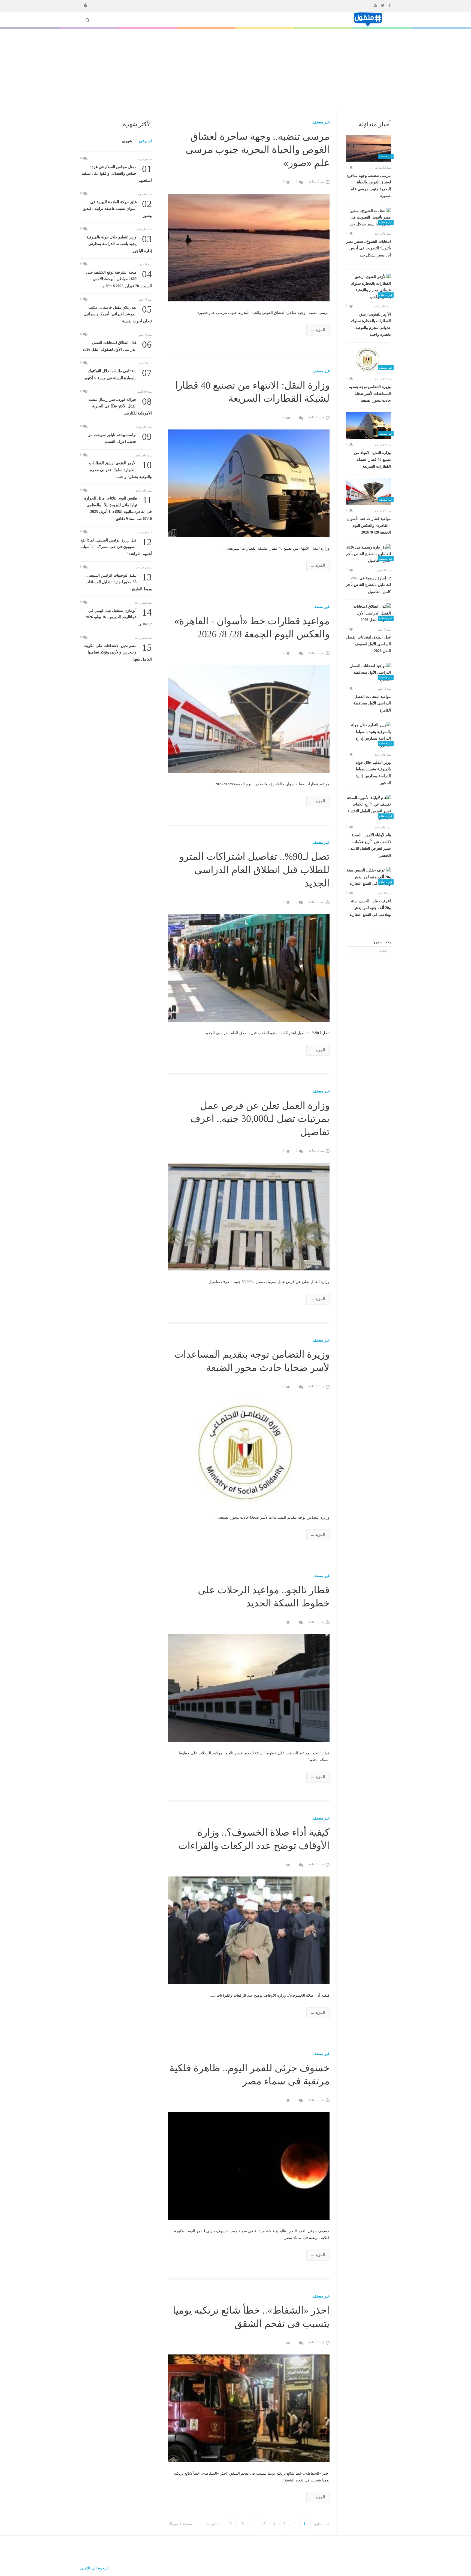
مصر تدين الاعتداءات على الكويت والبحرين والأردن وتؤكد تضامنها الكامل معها (118, 652)
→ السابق (322, 2524)
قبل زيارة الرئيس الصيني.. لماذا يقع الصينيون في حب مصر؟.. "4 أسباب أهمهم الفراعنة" (116, 547)
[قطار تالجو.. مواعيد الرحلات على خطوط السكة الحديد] (249, 1688)
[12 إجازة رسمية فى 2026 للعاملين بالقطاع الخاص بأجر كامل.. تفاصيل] (368, 554)
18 (242, 2524)
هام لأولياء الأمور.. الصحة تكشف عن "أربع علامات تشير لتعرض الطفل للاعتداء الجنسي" (369, 845)
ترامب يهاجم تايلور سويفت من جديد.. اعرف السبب (120, 438)
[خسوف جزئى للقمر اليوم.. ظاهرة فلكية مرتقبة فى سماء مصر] (249, 2166)
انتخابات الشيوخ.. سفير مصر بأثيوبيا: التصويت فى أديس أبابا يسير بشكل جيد (368, 248)
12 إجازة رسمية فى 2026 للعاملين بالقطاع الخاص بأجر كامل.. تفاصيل (368, 585)
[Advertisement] (235, 70)
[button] (83, 5)
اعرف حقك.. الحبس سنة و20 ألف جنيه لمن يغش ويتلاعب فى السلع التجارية (370, 908)
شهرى (127, 141)
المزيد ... (318, 330)
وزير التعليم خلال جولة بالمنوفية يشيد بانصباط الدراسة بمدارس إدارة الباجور (373, 773)
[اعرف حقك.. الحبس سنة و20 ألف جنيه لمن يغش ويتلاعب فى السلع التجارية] (368, 877)
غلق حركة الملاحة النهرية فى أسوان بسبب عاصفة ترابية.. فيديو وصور (118, 208)
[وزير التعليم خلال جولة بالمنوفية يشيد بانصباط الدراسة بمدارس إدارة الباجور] (368, 735)
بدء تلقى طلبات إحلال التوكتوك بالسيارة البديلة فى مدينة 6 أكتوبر (118, 374)
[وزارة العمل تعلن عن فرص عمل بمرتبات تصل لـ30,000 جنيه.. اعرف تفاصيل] (249, 1216)
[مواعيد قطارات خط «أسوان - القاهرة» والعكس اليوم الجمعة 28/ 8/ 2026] (368, 492)
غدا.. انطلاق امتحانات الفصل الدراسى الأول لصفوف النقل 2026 (369, 644)
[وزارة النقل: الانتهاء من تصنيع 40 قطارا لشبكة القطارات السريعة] (368, 426)
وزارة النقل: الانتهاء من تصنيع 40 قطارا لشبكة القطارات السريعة (372, 460)
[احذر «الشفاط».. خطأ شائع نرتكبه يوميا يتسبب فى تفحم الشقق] (249, 2408)
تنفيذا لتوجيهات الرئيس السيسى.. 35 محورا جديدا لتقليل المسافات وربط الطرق (118, 582)
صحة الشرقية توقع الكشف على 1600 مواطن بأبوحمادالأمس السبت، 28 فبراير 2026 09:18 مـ (119, 279)
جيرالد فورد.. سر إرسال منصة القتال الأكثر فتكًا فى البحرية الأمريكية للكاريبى (120, 406)
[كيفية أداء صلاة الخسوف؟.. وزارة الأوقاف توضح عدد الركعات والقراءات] (249, 1930)
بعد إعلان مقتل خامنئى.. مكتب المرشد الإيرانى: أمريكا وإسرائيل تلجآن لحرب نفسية (118, 314)
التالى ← (213, 2524)
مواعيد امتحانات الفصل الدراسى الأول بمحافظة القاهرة (372, 703)
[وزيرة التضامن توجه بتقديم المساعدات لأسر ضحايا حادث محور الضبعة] (368, 360)
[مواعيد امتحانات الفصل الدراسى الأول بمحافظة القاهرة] (368, 673)
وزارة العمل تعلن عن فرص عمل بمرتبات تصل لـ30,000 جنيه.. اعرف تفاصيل (260, 1119)
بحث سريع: (382, 942)
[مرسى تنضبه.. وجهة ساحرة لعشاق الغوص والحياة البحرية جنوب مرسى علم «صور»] (368, 149)
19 (230, 2524)
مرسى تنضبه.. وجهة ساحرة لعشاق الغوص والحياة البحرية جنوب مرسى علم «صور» (369, 186)
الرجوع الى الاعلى (94, 2568)
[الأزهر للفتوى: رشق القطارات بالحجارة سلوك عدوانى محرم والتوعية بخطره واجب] (368, 287)
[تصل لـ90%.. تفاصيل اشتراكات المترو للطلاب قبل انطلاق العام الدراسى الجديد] (249, 968)
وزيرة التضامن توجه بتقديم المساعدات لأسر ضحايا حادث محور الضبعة (370, 394)
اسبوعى (145, 141)
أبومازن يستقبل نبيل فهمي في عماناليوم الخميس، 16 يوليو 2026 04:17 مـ (119, 617)
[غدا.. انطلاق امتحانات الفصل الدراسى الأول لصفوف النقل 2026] (368, 613)
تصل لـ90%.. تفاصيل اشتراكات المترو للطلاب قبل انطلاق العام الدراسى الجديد (254, 870)
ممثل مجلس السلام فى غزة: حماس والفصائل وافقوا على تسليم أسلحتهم (117, 173)
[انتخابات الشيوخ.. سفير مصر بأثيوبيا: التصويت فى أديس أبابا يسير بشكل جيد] (368, 218)
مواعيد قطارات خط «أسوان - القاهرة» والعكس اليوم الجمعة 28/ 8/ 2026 (369, 526)
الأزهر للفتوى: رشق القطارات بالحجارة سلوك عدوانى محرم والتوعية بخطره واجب (371, 325)
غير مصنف (321, 122)
